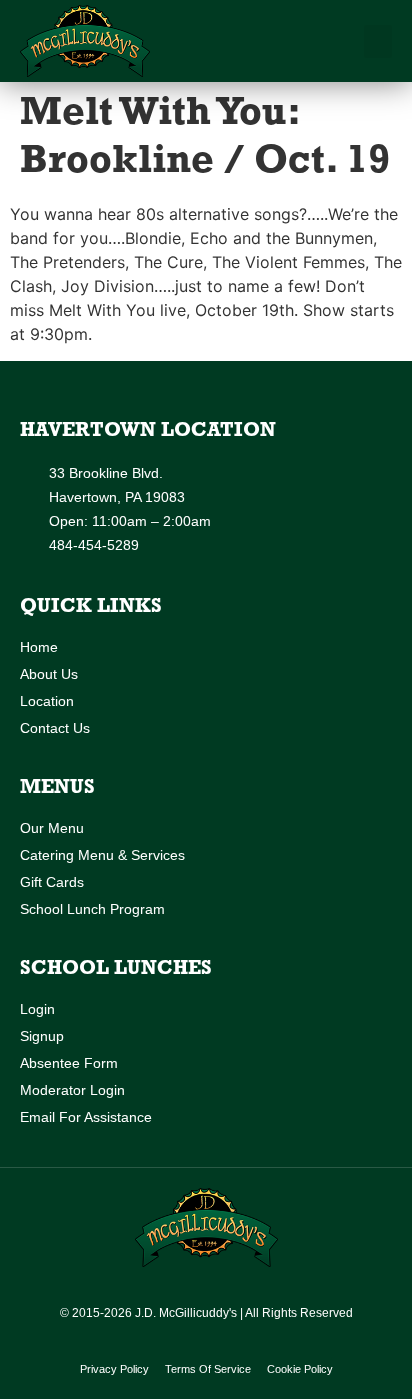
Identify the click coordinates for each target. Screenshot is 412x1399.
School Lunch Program (92, 909)
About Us (49, 674)
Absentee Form (69, 1063)
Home (39, 647)
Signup (42, 1036)
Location (47, 701)
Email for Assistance (86, 1117)
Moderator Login (72, 1090)
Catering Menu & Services (102, 855)
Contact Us (55, 728)
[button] (378, 41)
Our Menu (52, 828)
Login (37, 1009)
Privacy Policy (114, 1369)
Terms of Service (208, 1369)
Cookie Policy (300, 1369)
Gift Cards (52, 882)
